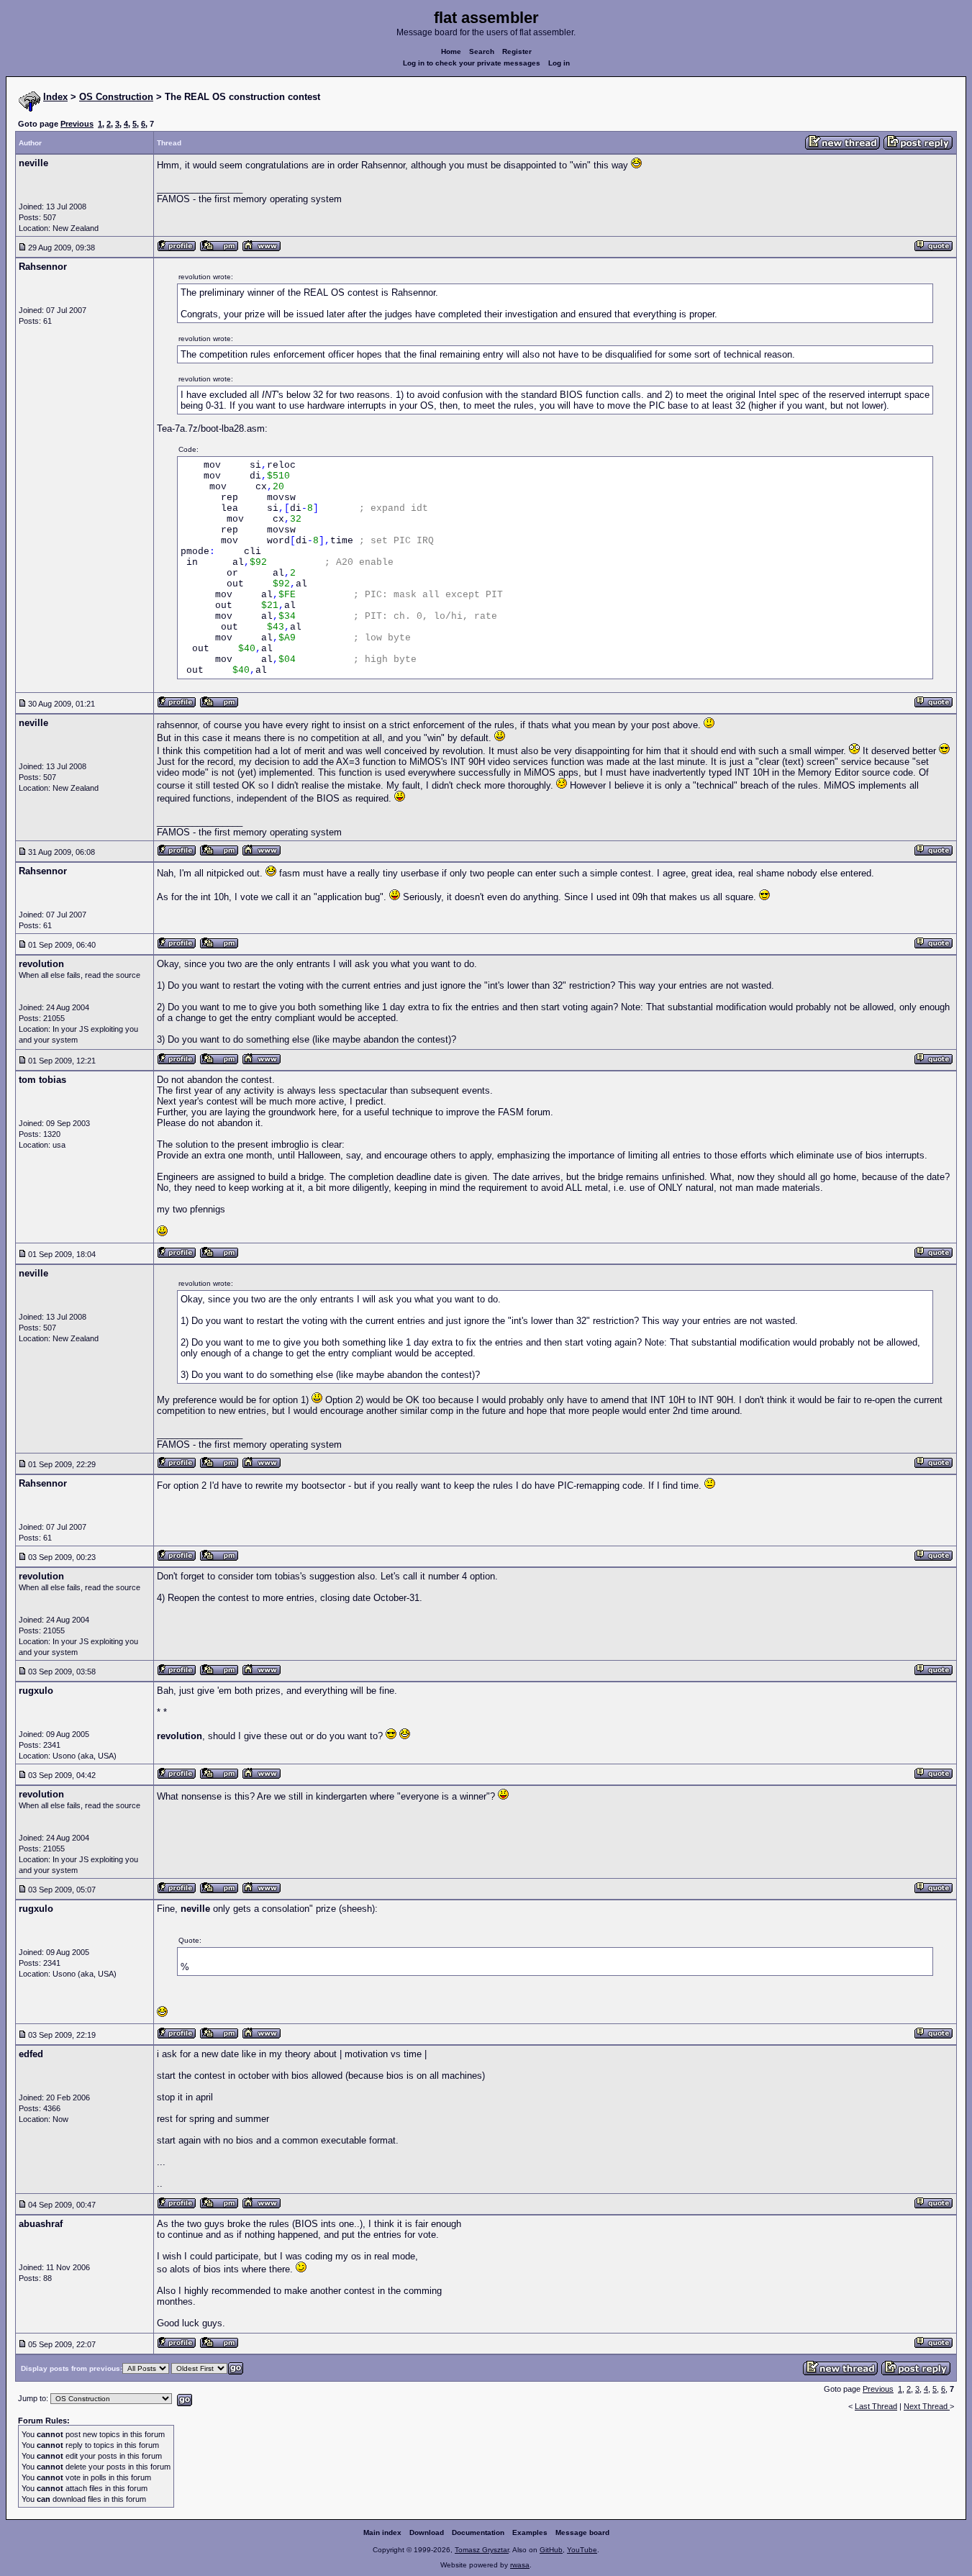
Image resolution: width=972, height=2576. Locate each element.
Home (451, 51)
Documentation (478, 2532)
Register (517, 51)
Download (427, 2532)
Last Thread (876, 2406)
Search (482, 51)
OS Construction (116, 97)
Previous (77, 124)
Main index (382, 2532)
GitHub (551, 2550)
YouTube (582, 2550)
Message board (582, 2532)
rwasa (520, 2565)
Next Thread (927, 2406)
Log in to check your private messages (472, 63)
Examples (530, 2532)
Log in (559, 63)
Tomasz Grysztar (482, 2550)
